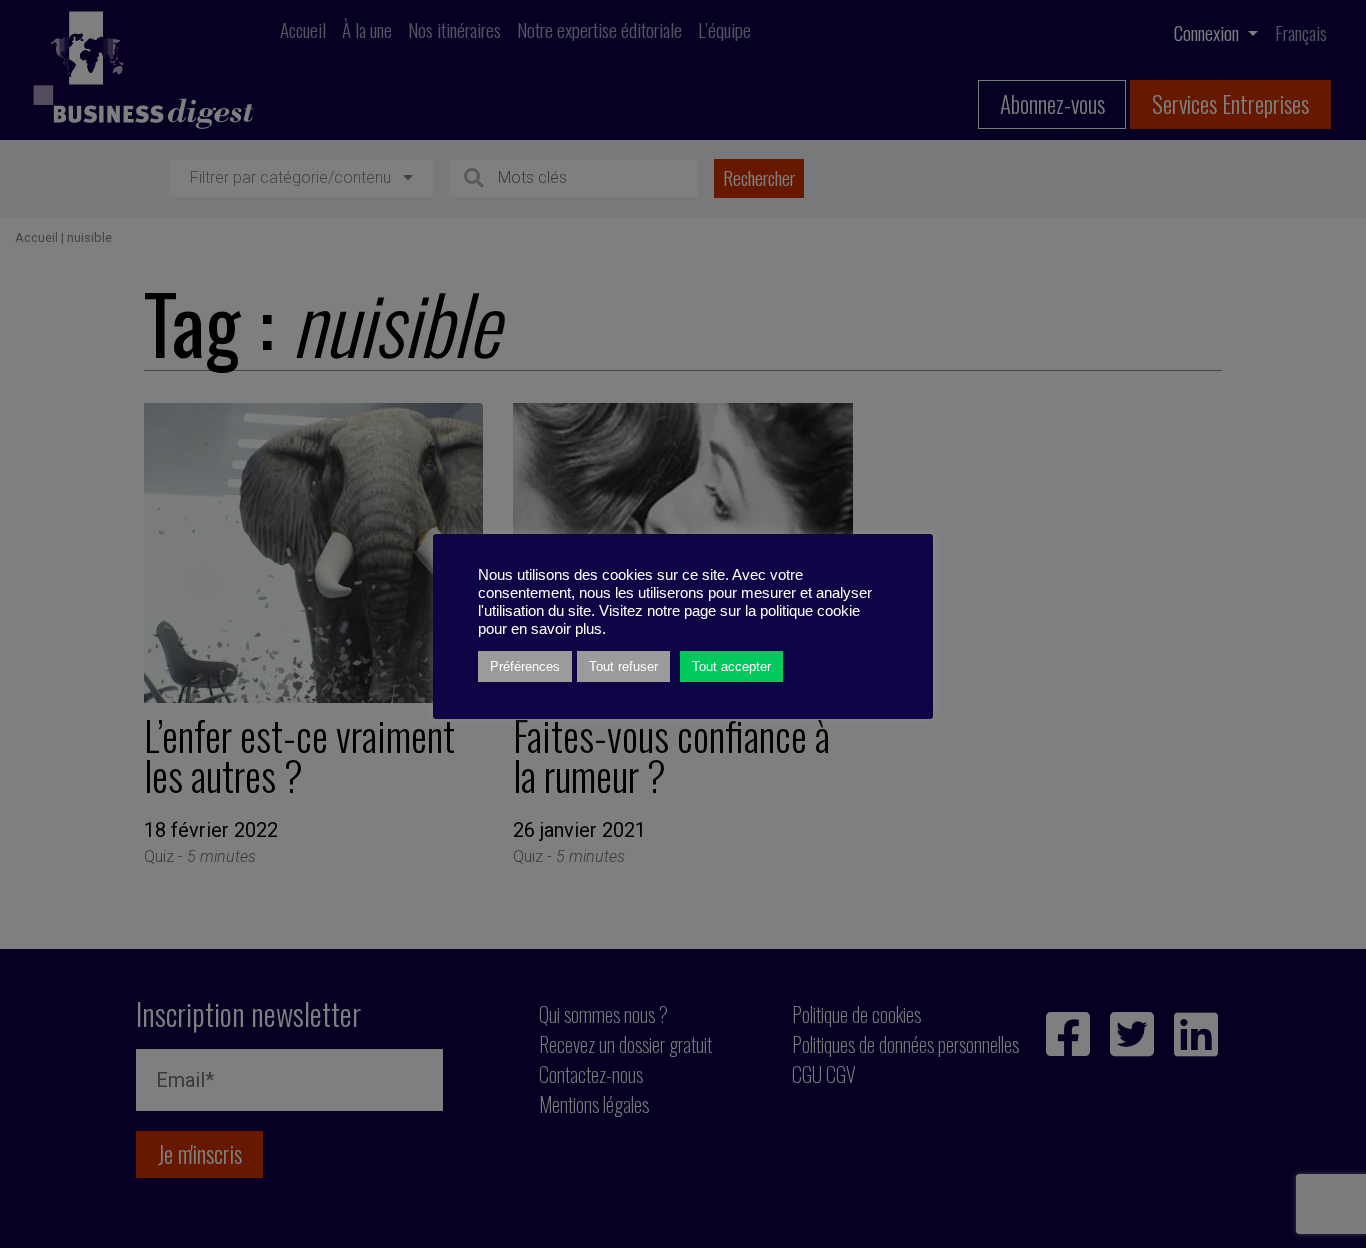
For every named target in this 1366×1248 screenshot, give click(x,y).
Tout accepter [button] (731, 666)
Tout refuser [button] (623, 666)
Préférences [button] (525, 666)
